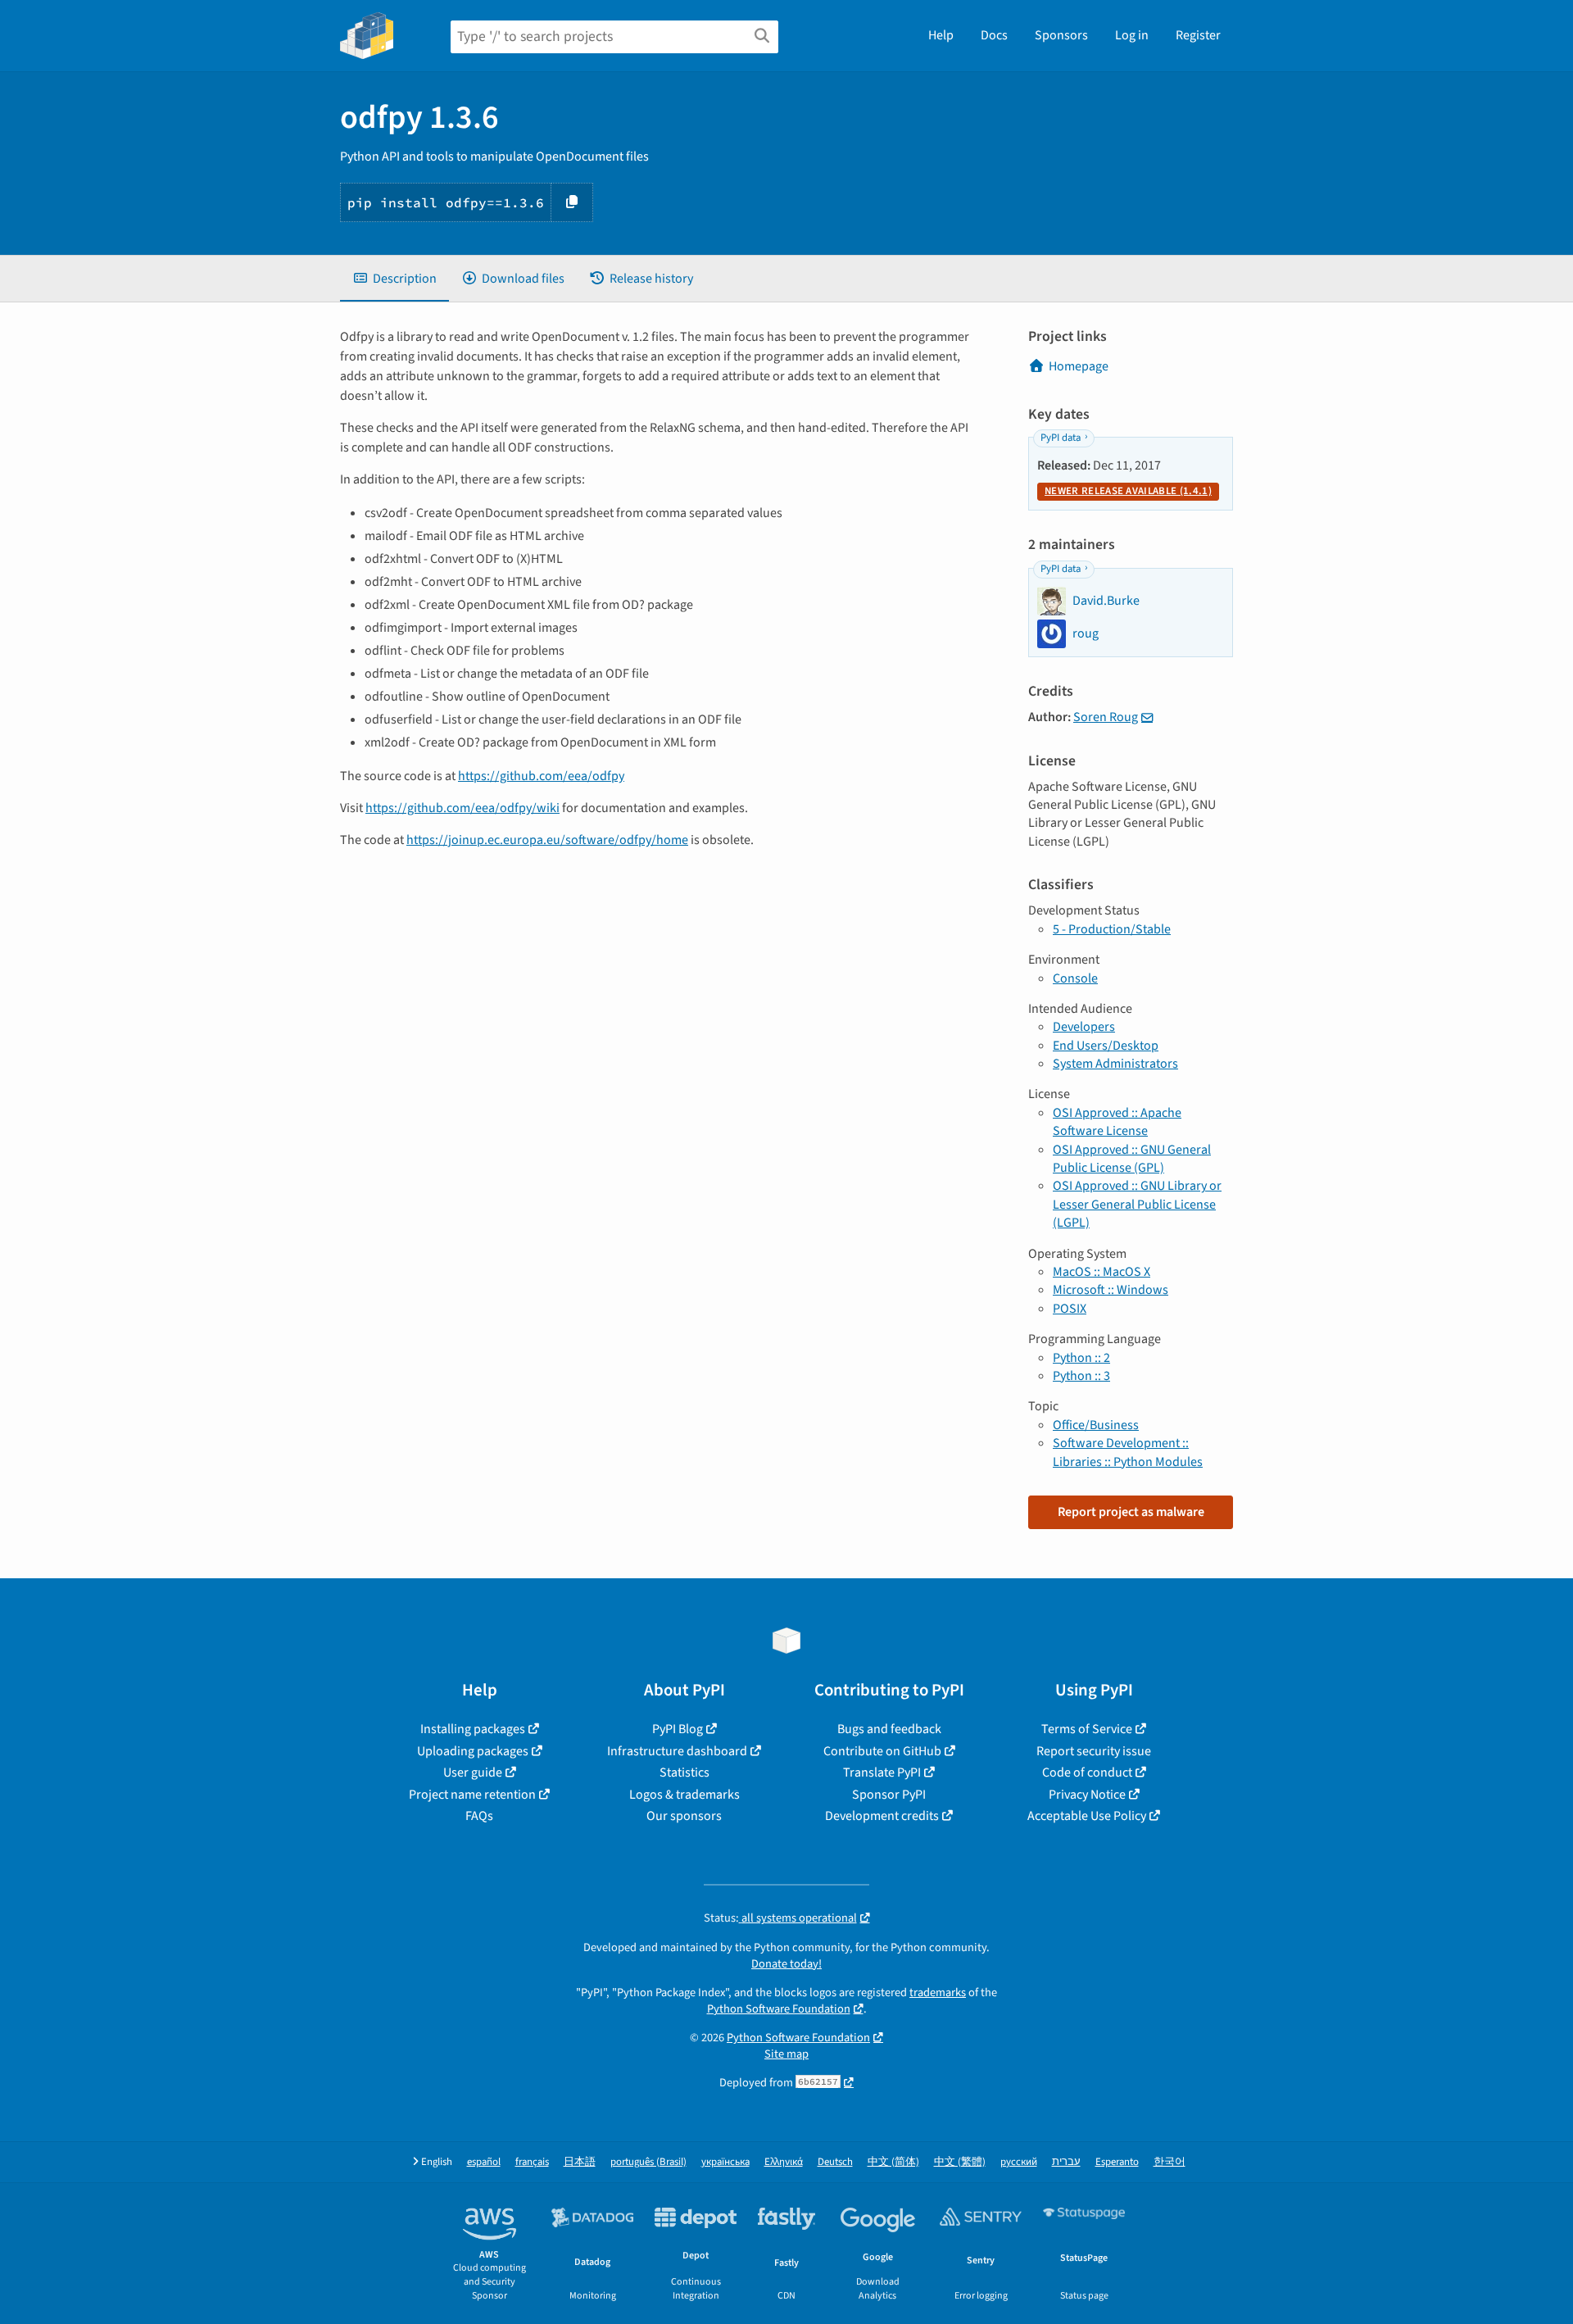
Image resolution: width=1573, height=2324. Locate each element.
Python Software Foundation (779, 2009)
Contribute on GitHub (882, 1751)
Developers (1084, 1027)
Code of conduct (1087, 1773)
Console (1075, 978)
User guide (473, 1773)
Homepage (1079, 366)
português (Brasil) (648, 2162)
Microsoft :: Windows (1111, 1290)
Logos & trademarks (685, 1795)
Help (941, 35)
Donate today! (786, 1964)
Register (1198, 35)
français (532, 2162)
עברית (1066, 2162)
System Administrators (1115, 1064)
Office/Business (1096, 1425)
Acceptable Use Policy (1087, 1816)
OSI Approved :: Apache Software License (1117, 1122)
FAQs (479, 1816)
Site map (786, 2054)
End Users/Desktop (1106, 1046)
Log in (1132, 35)
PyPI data (1061, 438)
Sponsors (1061, 35)
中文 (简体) (893, 2162)
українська (725, 2162)
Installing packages (473, 1729)
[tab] (394, 279)
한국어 (1170, 2162)
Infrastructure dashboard (677, 1751)
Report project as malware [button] (1131, 1512)
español (484, 2162)
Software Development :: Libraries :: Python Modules (1128, 1452)
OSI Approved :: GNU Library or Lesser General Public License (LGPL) (1137, 1204)
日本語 (580, 2162)
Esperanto (1117, 2162)
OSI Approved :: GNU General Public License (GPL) (1132, 1159)
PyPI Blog (678, 1729)
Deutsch (835, 2162)
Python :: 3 (1081, 1376)
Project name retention (472, 1795)
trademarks (938, 1993)
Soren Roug (1106, 717)
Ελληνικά (784, 2162)
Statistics (685, 1773)
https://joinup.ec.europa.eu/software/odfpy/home (547, 840)
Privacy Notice (1087, 1795)
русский (1019, 2162)
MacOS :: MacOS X (1102, 1272)
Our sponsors (684, 1816)
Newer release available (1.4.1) (1128, 491)
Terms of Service (1087, 1729)
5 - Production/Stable (1112, 929)
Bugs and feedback (889, 1729)
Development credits (882, 1816)
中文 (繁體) (960, 2162)
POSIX (1070, 1309)
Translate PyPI (882, 1773)
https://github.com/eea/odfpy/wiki (462, 808)
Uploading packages (473, 1751)
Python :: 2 (1081, 1358)
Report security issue (1094, 1751)
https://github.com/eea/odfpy (541, 776)
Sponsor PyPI (889, 1795)
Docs (994, 35)
